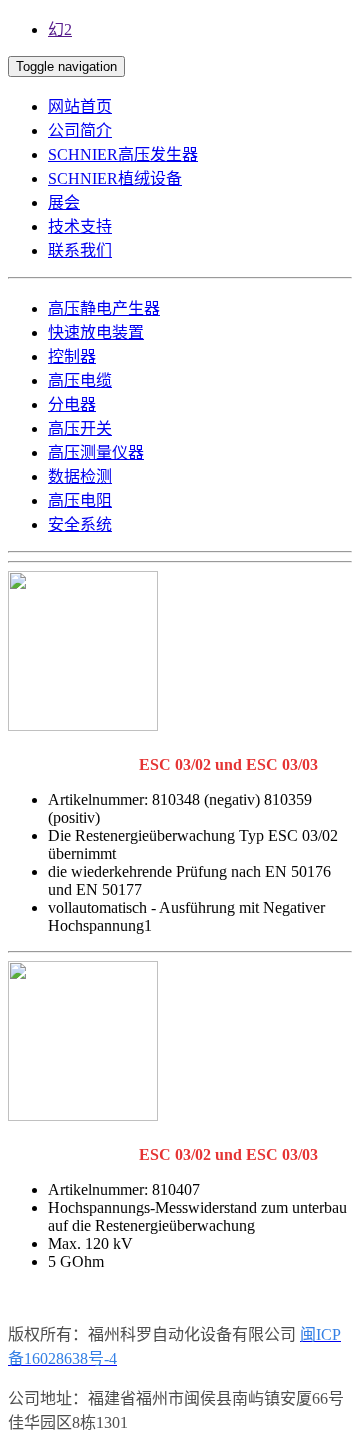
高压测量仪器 (96, 452)
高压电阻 (80, 500)
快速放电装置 (96, 332)
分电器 (72, 404)
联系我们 (80, 250)
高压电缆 (80, 380)
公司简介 (80, 130)
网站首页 (80, 106)
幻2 (60, 29)
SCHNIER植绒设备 (115, 178)
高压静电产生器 (104, 308)
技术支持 (80, 226)
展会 (64, 202)
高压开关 (80, 428)
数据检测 (80, 476)
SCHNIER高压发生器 (123, 154)
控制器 (72, 356)
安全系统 (80, 524)
